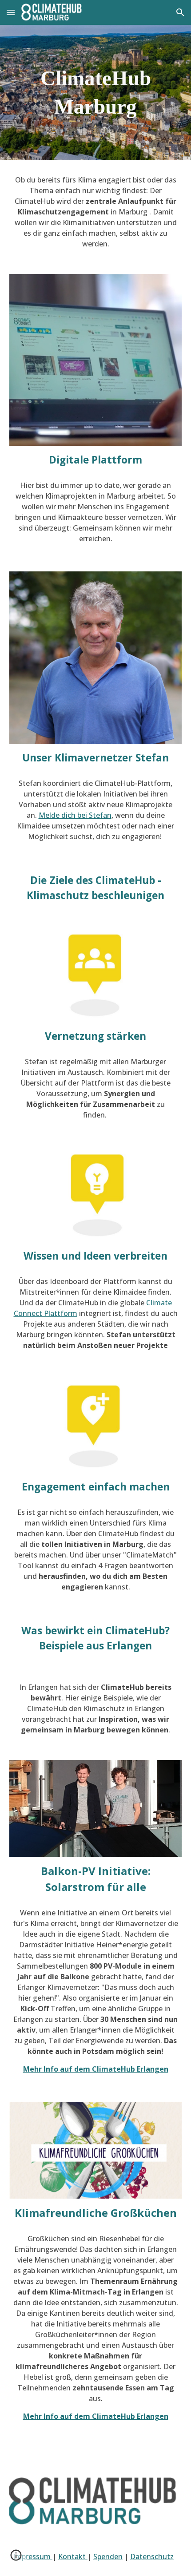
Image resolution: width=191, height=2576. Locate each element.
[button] (11, 12)
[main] (96, 93)
